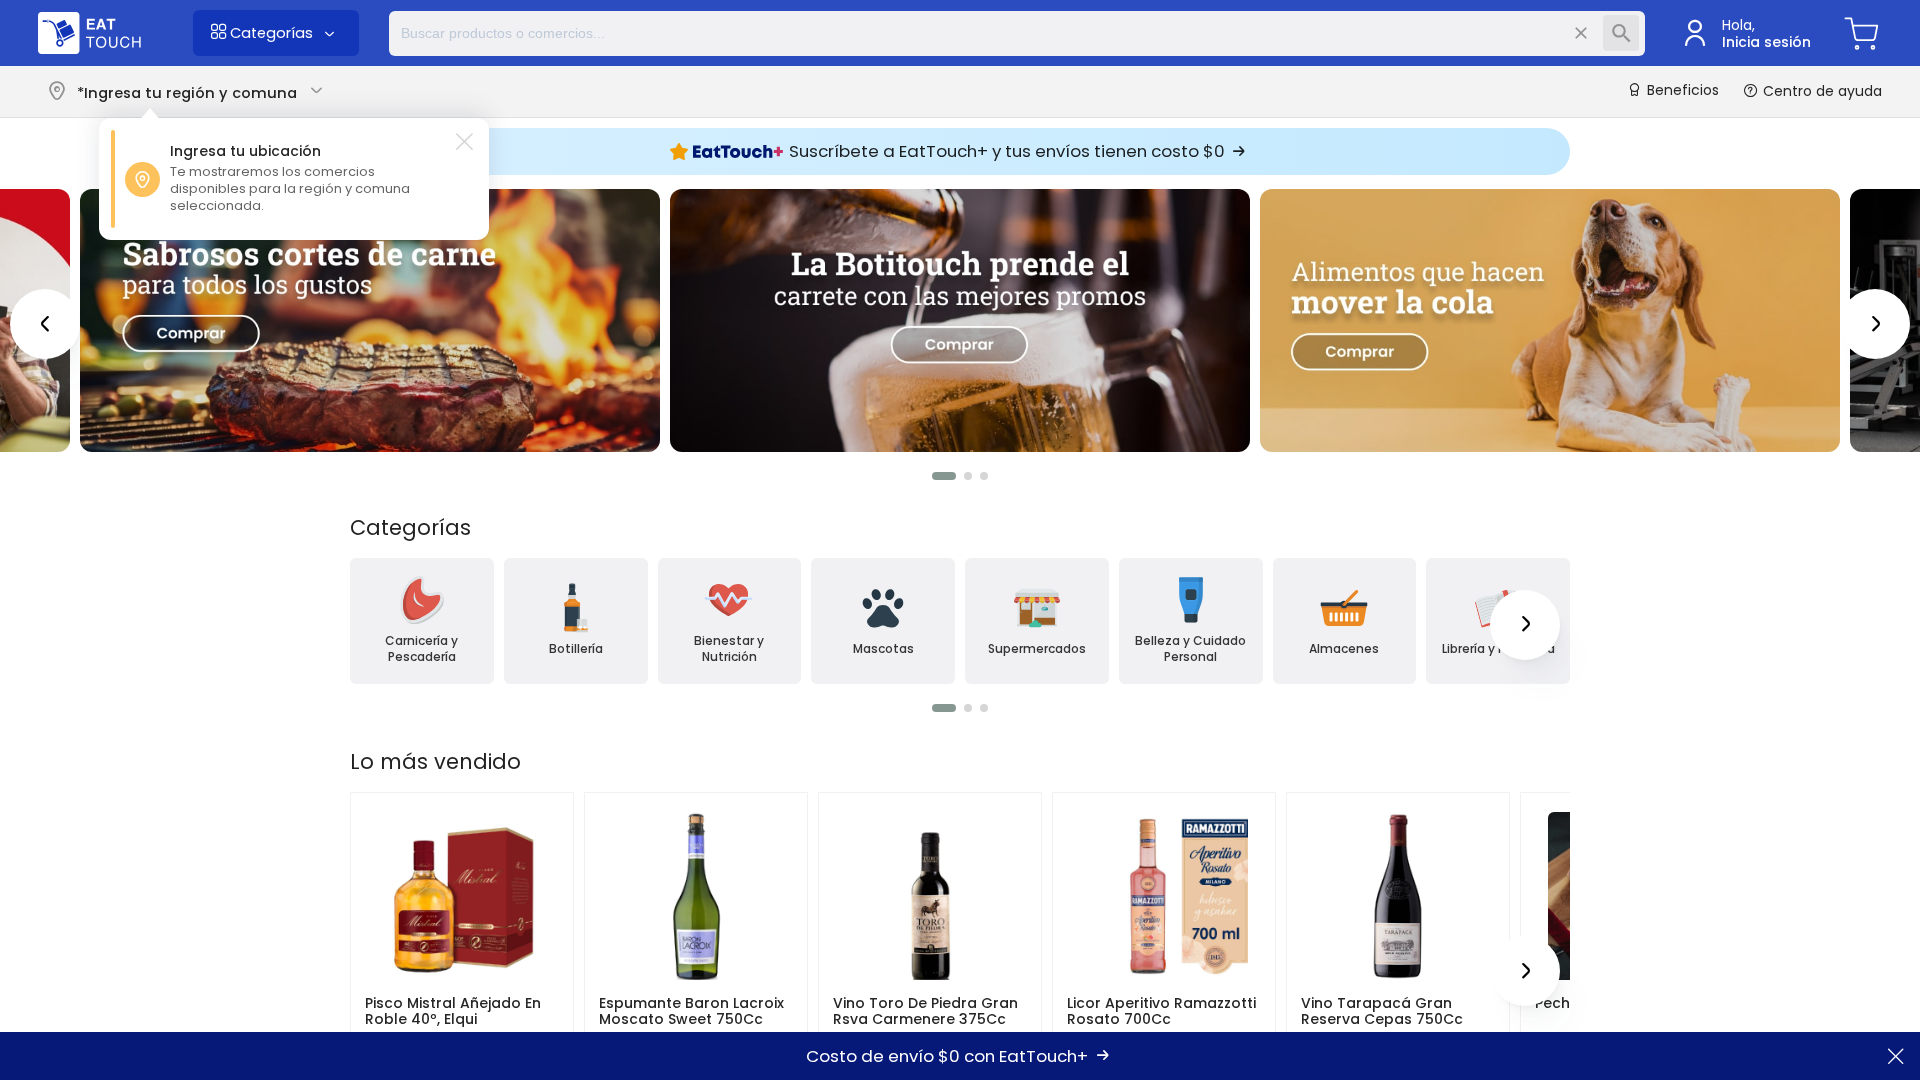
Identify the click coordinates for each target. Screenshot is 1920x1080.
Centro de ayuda (1820, 91)
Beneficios (1681, 91)
